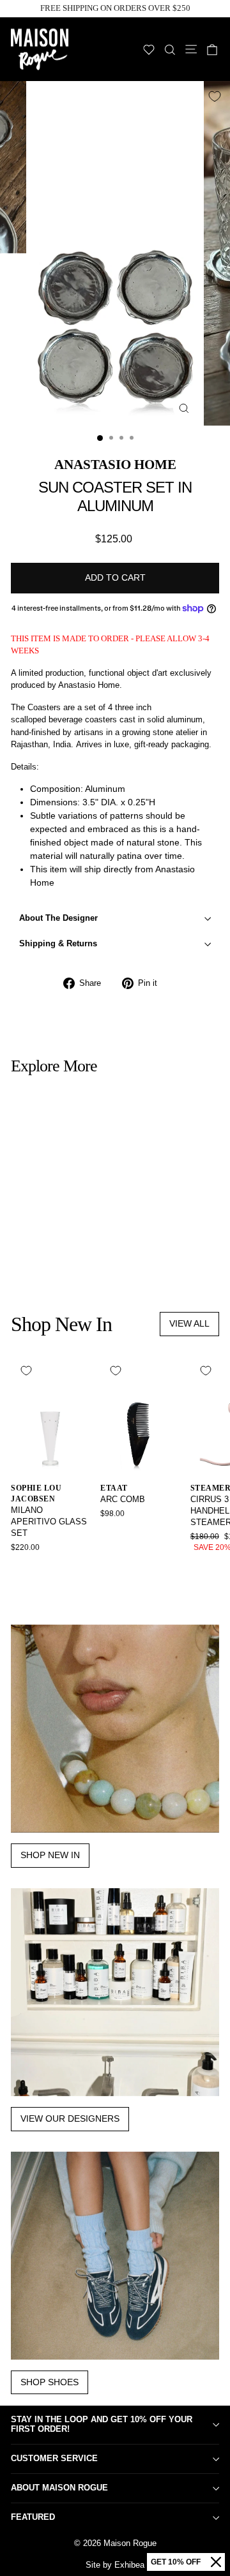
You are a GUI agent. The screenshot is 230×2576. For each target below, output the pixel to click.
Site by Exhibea (115, 2565)
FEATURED (33, 2517)
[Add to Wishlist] (215, 96)
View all (189, 1323)
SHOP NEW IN (50, 1855)
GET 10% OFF (176, 2562)
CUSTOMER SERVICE (54, 2458)
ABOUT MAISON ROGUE (59, 2488)
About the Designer (58, 918)
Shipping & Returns (58, 943)
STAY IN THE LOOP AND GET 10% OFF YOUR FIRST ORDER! (102, 2424)
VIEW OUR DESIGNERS (70, 2118)
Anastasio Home (115, 464)
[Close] (216, 2562)
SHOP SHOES (50, 2382)
